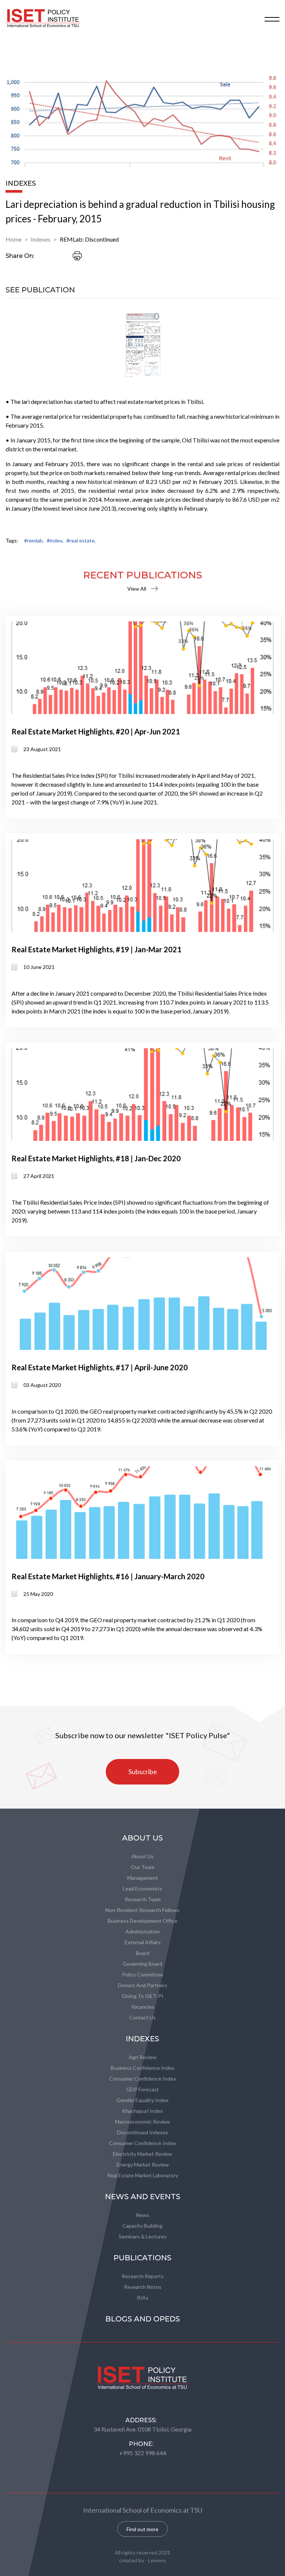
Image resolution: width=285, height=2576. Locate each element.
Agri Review (143, 2057)
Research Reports (143, 2276)
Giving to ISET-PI (142, 1996)
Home (14, 239)
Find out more (142, 2529)
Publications (142, 2258)
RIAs (143, 2298)
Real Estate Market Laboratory (143, 2175)
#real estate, (81, 540)
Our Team (143, 1867)
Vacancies (143, 2007)
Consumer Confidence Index (142, 2079)
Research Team (143, 1899)
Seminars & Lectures (143, 2236)
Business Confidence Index (142, 2068)
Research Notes (143, 2287)
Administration (143, 1931)
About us (142, 1856)
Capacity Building (142, 2226)
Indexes (41, 239)
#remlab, (34, 540)
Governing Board (142, 1964)
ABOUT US (142, 1838)
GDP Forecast (142, 2089)
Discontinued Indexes (142, 2132)
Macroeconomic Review (142, 2122)
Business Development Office (142, 1921)
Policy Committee (143, 1974)
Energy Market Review (143, 2165)
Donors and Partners (143, 1985)
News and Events (143, 2197)
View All (137, 589)
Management (143, 1878)
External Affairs (143, 1942)
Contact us (142, 2017)
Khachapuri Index (142, 2111)
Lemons (157, 2560)
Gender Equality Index (142, 2100)
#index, (55, 540)
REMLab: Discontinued (89, 239)
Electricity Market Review (142, 2154)
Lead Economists (142, 1888)
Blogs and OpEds (143, 2319)
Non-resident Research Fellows (142, 1910)
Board (143, 1953)
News (142, 2215)
